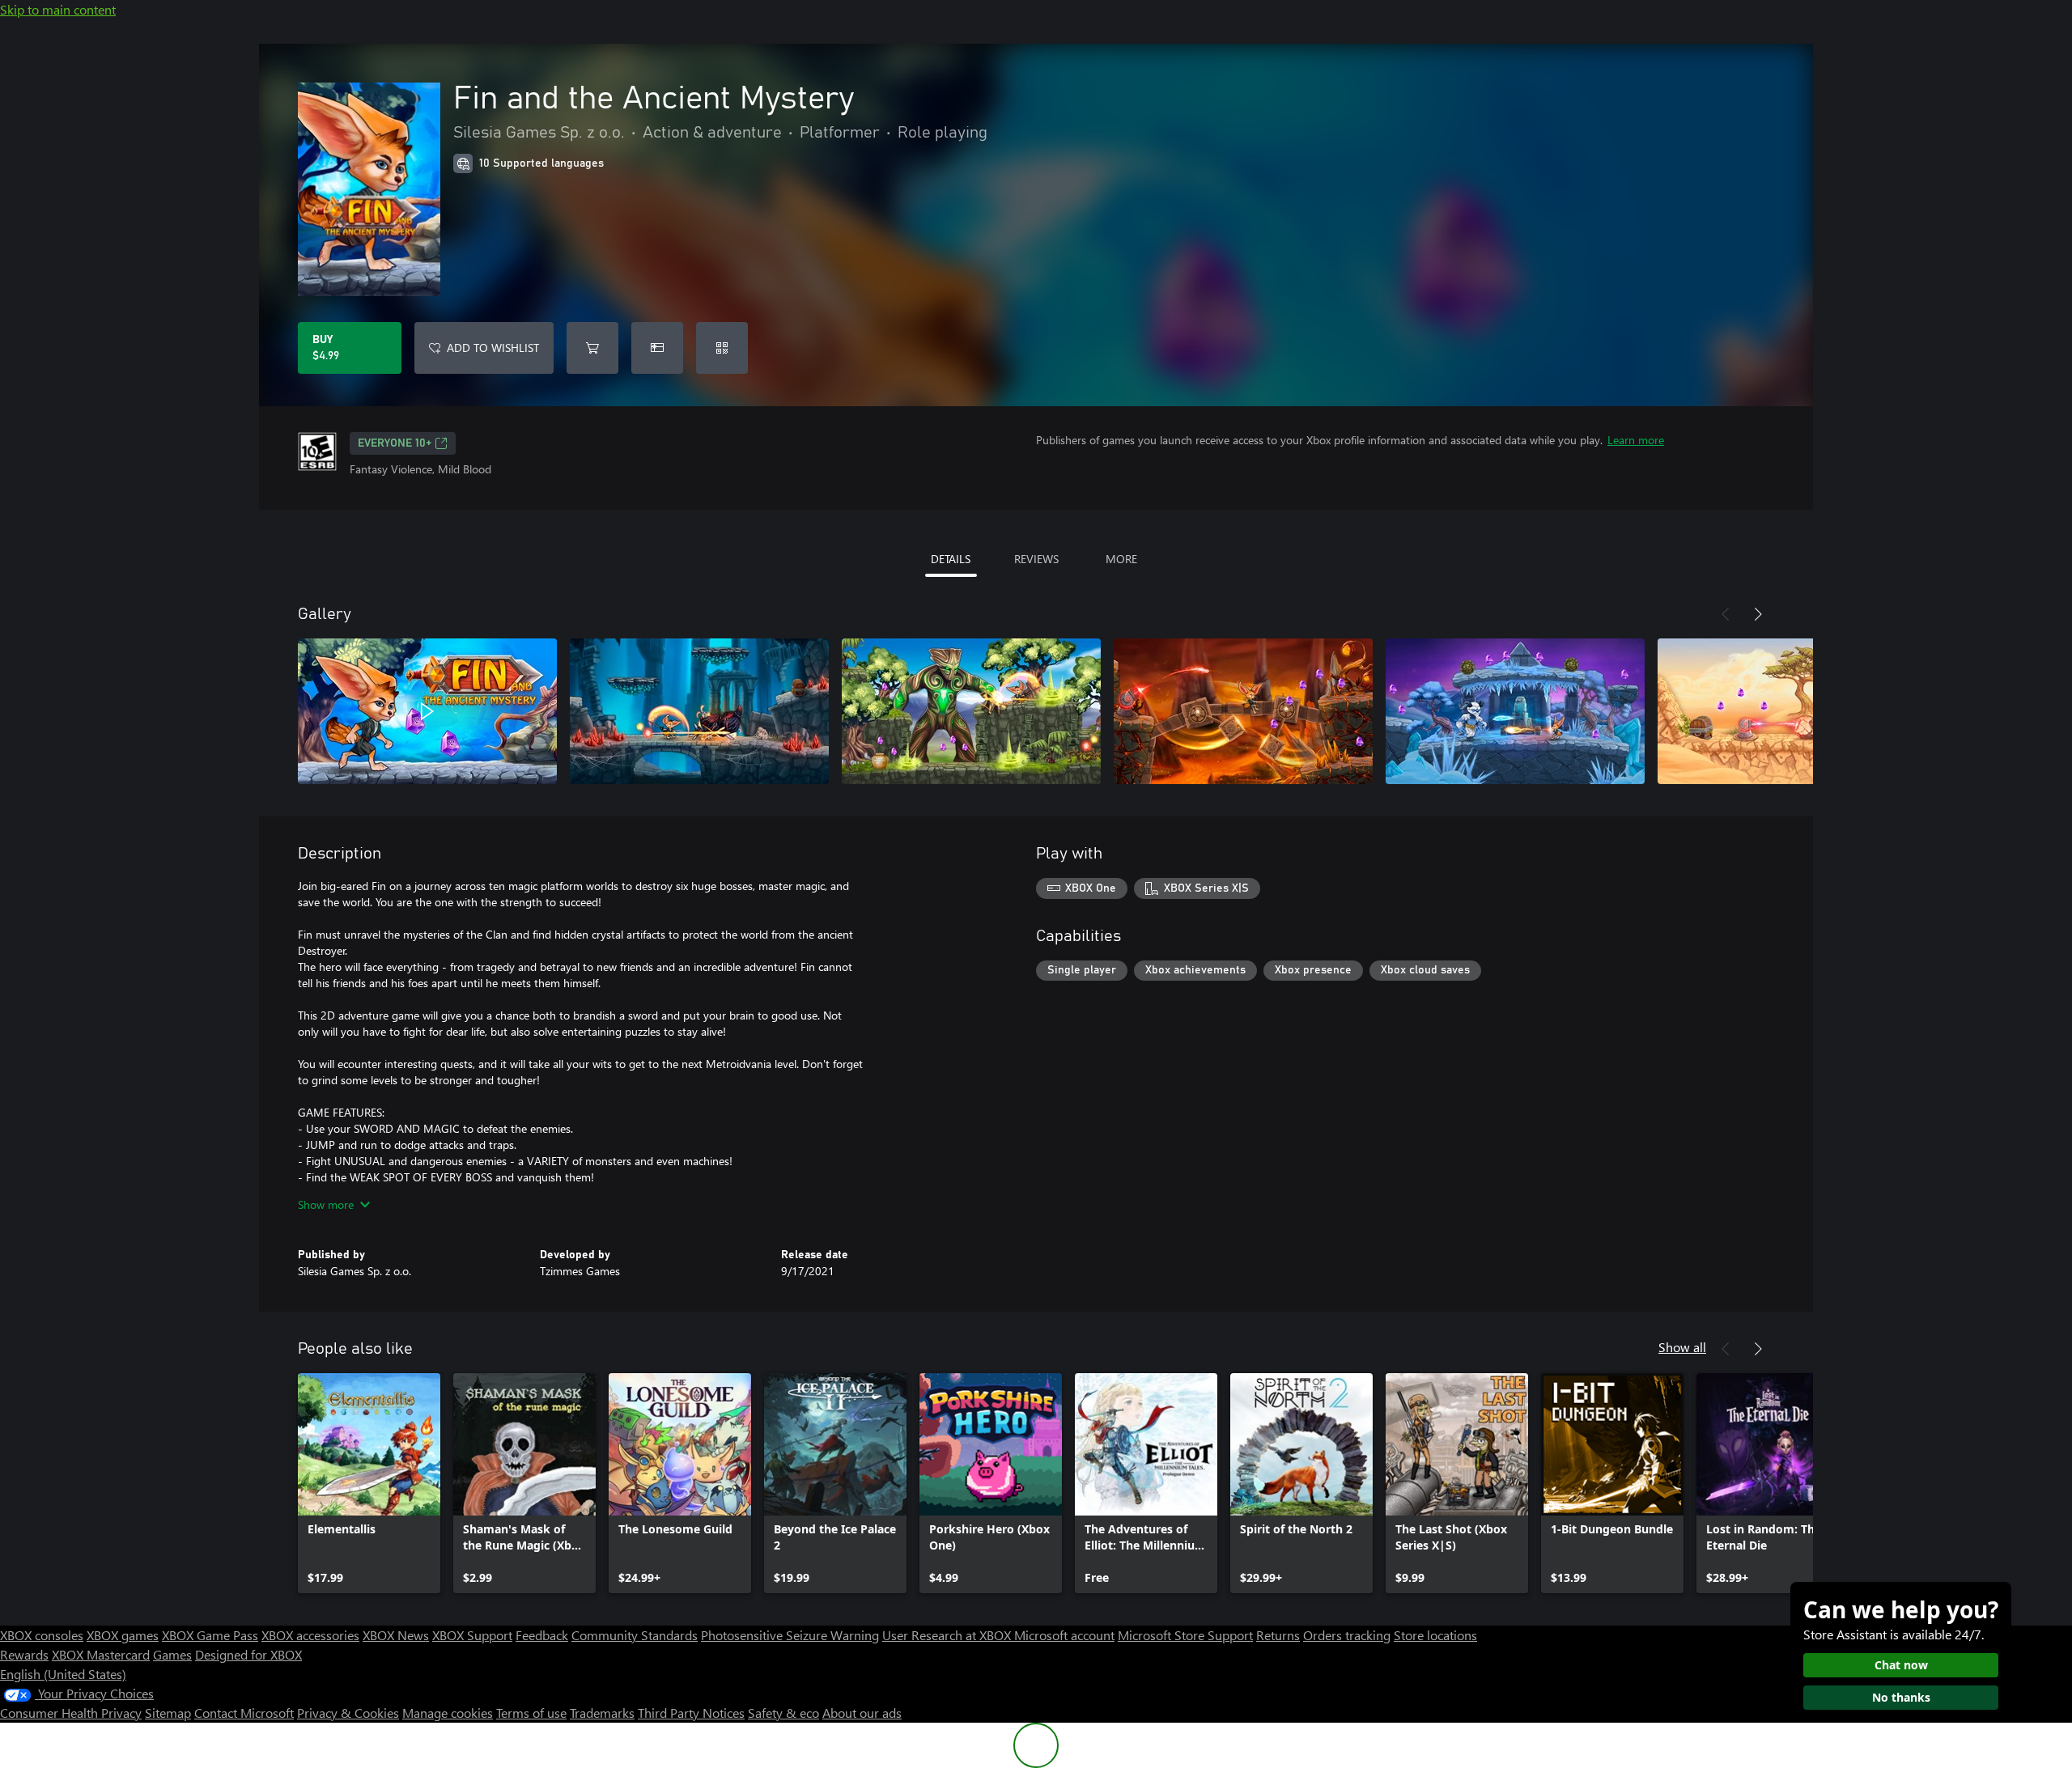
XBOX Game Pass (210, 1635)
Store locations (1435, 1635)
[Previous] (1726, 614)
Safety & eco (783, 1713)
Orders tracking (1347, 1635)
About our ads (862, 1713)
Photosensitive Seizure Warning (790, 1635)
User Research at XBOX (948, 1635)
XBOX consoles (42, 1635)
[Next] (1758, 614)
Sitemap (168, 1713)
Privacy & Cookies (348, 1713)
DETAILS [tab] (951, 559)
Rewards (24, 1654)
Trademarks (602, 1713)
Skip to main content (58, 9)
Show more (326, 1204)
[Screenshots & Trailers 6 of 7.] (1787, 711)
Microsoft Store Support (1185, 1635)
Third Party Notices (691, 1713)
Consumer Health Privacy (71, 1713)
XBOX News (396, 1635)
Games (172, 1654)
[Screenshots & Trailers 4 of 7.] (1243, 711)
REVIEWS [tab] (1036, 559)
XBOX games (123, 1635)
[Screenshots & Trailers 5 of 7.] (1515, 711)
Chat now (1901, 1665)
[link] (369, 1483)
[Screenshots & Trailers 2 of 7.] (699, 711)
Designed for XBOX (248, 1654)
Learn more (1636, 440)
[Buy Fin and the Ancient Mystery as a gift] (657, 348)
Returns (1278, 1635)
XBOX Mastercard (101, 1654)
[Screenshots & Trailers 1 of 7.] (427, 711)
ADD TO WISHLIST (493, 348)
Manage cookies (448, 1713)
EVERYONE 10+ (395, 443)
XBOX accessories (310, 1635)
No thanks (1901, 1697)
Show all (1682, 1347)
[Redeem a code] (722, 348)
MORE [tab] (1121, 559)
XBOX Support (472, 1635)
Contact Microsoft (244, 1713)
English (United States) (63, 1674)
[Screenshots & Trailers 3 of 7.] (971, 711)
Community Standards (635, 1635)
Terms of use (531, 1713)
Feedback (542, 1635)
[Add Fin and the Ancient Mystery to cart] (592, 348)
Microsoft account (1064, 1635)
